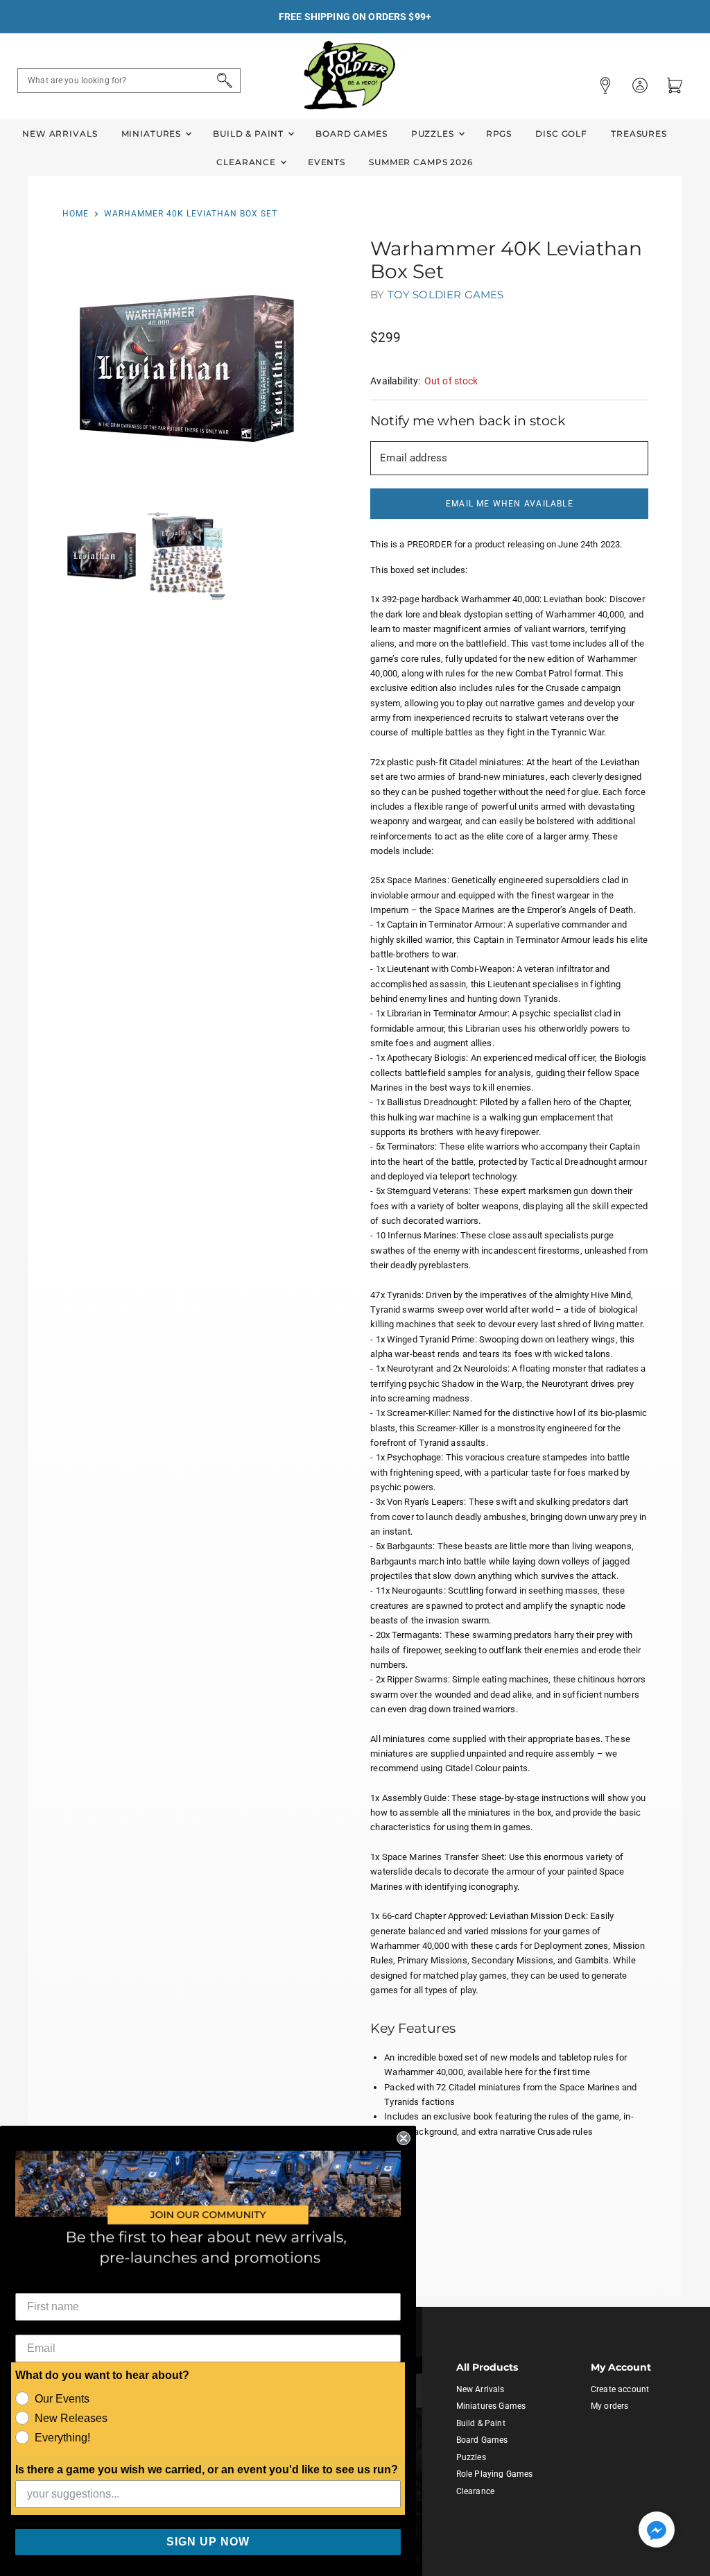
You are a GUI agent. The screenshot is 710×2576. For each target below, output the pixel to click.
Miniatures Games (491, 2406)
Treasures (639, 134)
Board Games (351, 134)
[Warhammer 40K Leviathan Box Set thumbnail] (102, 556)
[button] (657, 2531)
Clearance (248, 162)
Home (76, 214)
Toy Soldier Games (446, 295)
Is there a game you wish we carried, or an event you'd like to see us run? (207, 2470)
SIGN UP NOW (208, 2542)
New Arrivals (60, 134)
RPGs (499, 134)
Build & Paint (250, 134)
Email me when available (510, 504)
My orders (609, 2406)
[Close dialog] (404, 2138)
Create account (620, 2389)
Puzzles (434, 134)
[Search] (222, 80)
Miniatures (153, 134)
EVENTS (327, 162)
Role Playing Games (495, 2474)
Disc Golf (561, 134)
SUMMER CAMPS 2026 (421, 162)
